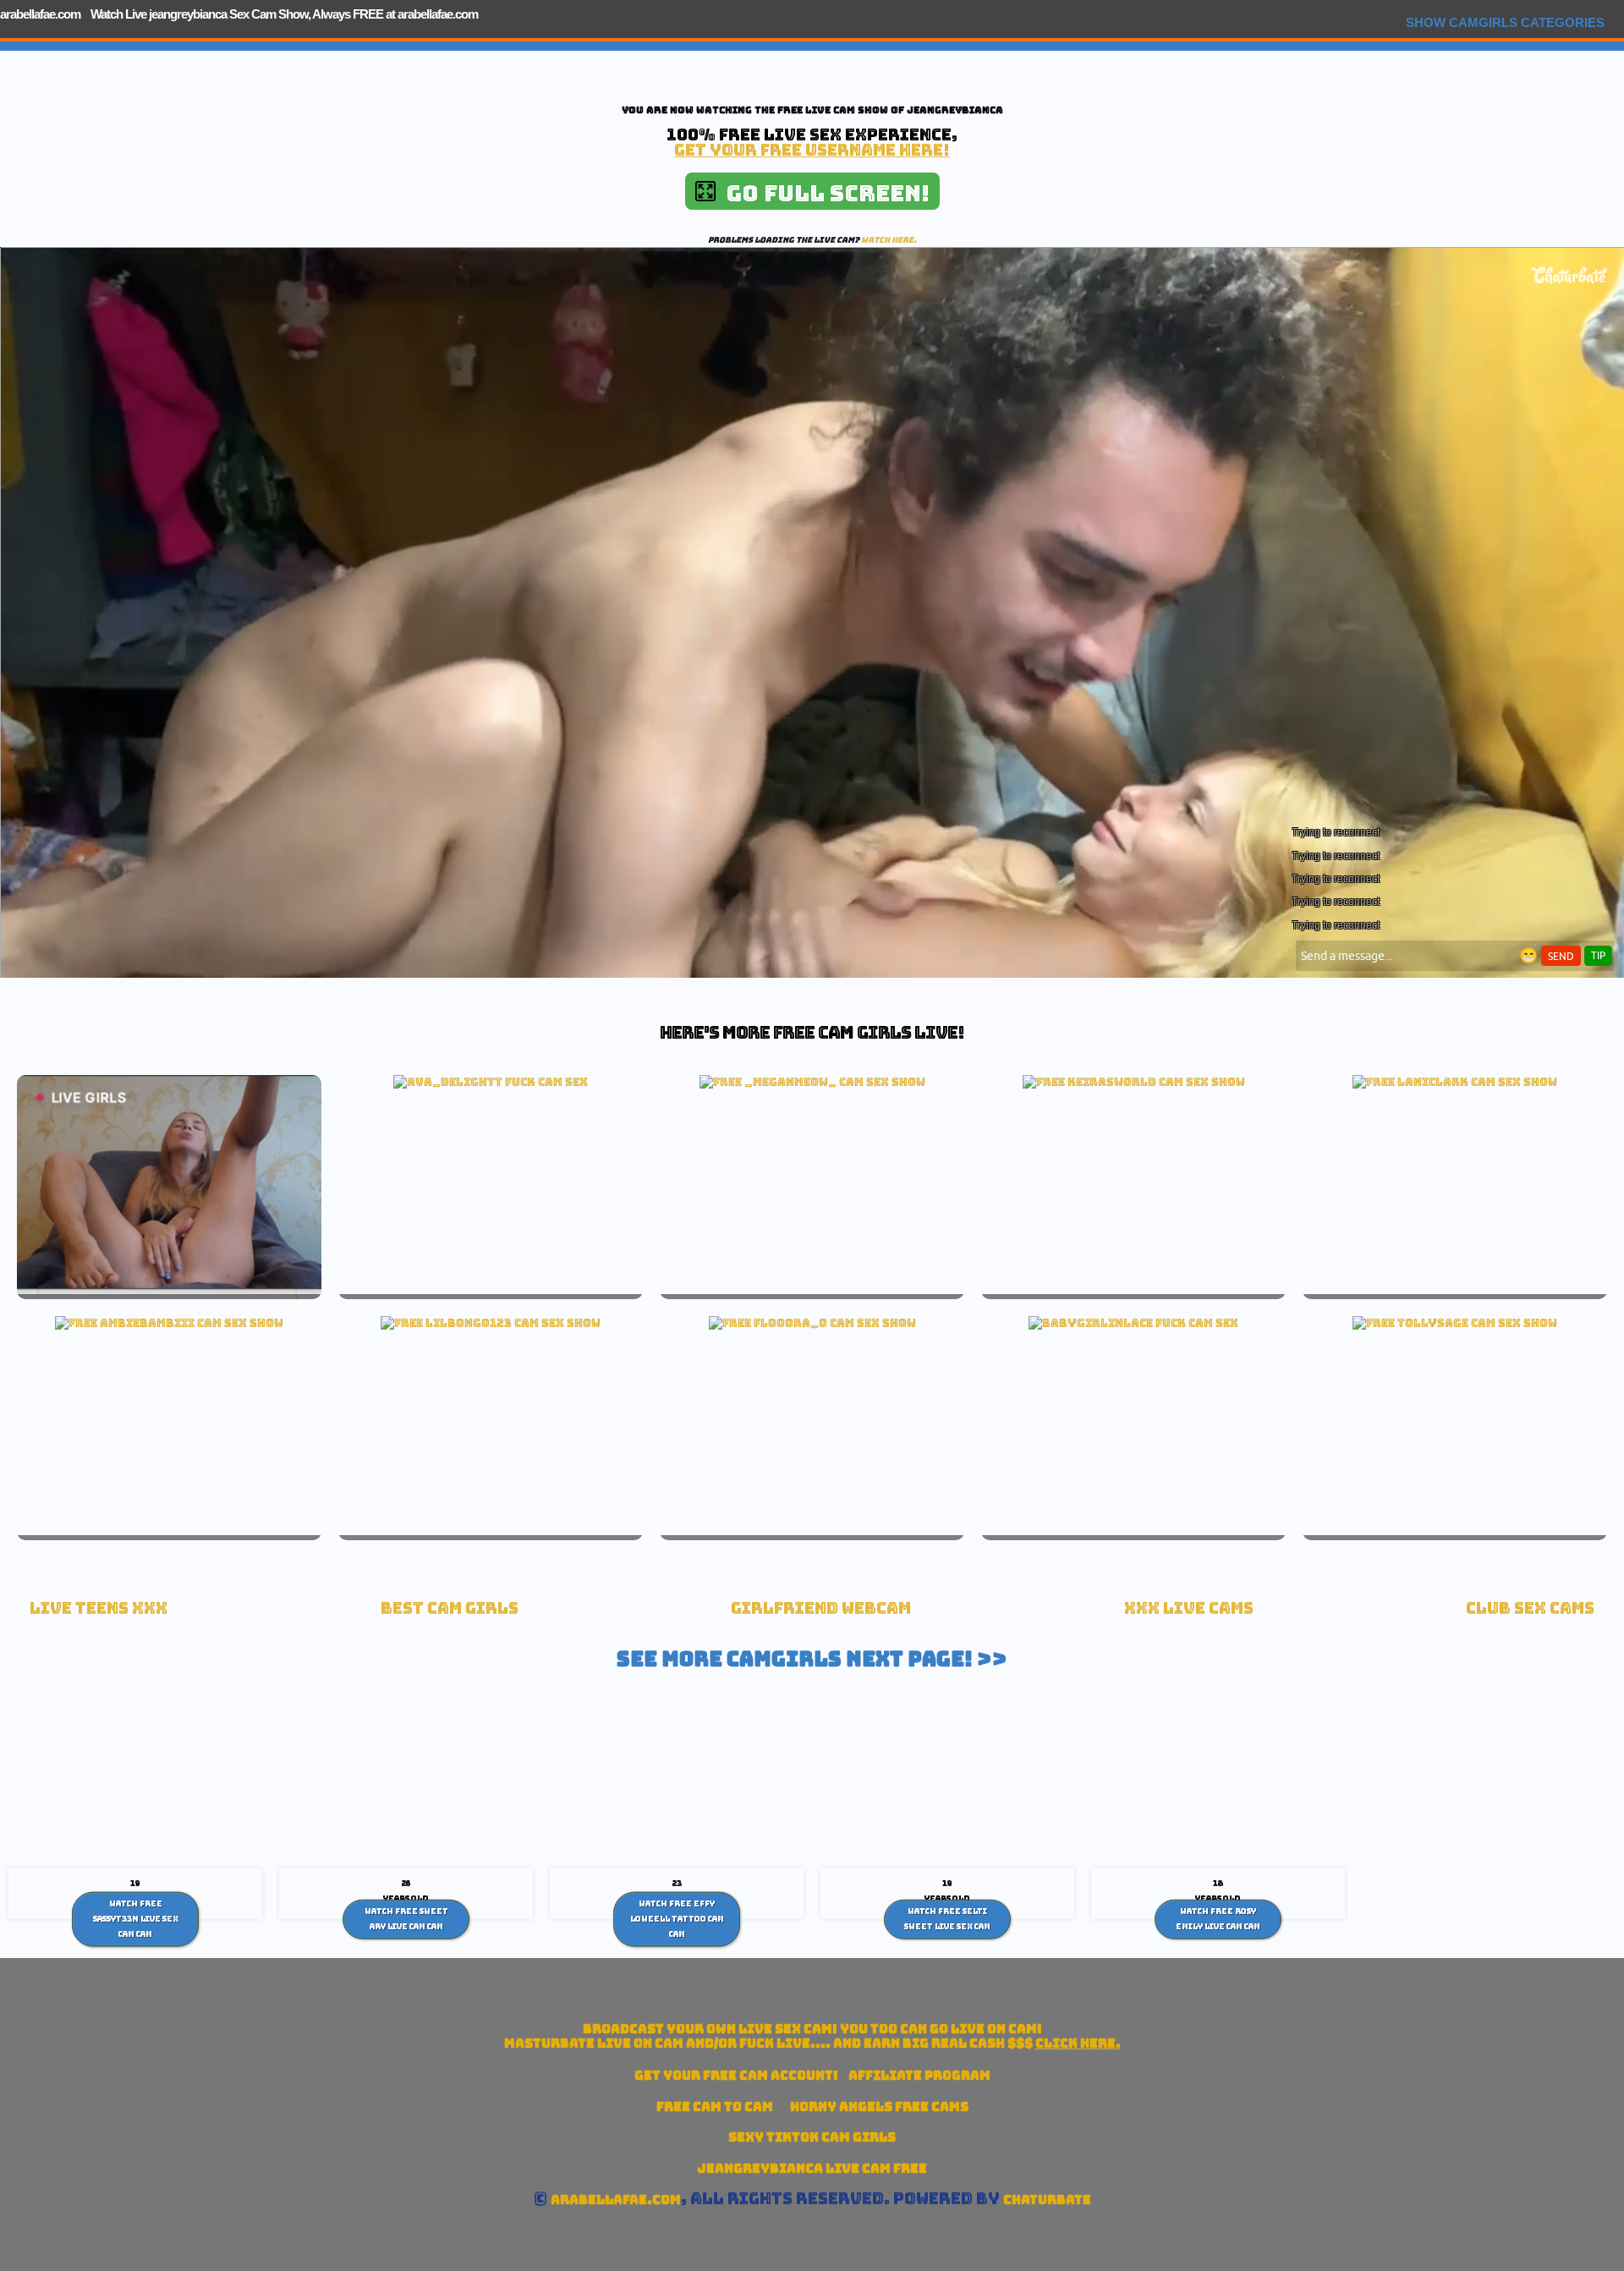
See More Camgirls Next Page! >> (812, 1659)
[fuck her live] (491, 1082)
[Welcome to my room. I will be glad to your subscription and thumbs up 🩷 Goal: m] (812, 1323)
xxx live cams (1189, 1608)
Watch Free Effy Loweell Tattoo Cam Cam (677, 1919)
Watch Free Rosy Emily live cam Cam (1218, 1919)
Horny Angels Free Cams (879, 2106)
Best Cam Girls (450, 1608)
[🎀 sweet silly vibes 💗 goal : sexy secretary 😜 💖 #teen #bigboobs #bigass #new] (1134, 1082)
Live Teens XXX (99, 1608)
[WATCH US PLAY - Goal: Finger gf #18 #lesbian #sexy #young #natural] (491, 1323)
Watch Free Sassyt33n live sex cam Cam (136, 1919)
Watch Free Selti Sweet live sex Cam (947, 1919)
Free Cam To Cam (715, 2106)
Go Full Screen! (823, 193)
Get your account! (736, 2075)
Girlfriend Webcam (821, 1608)
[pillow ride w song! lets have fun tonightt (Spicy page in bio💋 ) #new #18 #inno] (1455, 1082)
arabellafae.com (40, 14)
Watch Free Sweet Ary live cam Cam (406, 1919)
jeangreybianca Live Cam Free (812, 2168)
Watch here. (889, 240)
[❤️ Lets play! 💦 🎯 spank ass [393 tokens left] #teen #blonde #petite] (169, 1323)
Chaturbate (1047, 2200)
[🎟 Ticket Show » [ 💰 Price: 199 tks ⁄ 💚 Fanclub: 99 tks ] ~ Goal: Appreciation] (812, 1082)
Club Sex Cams (1530, 1608)
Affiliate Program (919, 2075)
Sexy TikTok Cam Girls (812, 2137)
